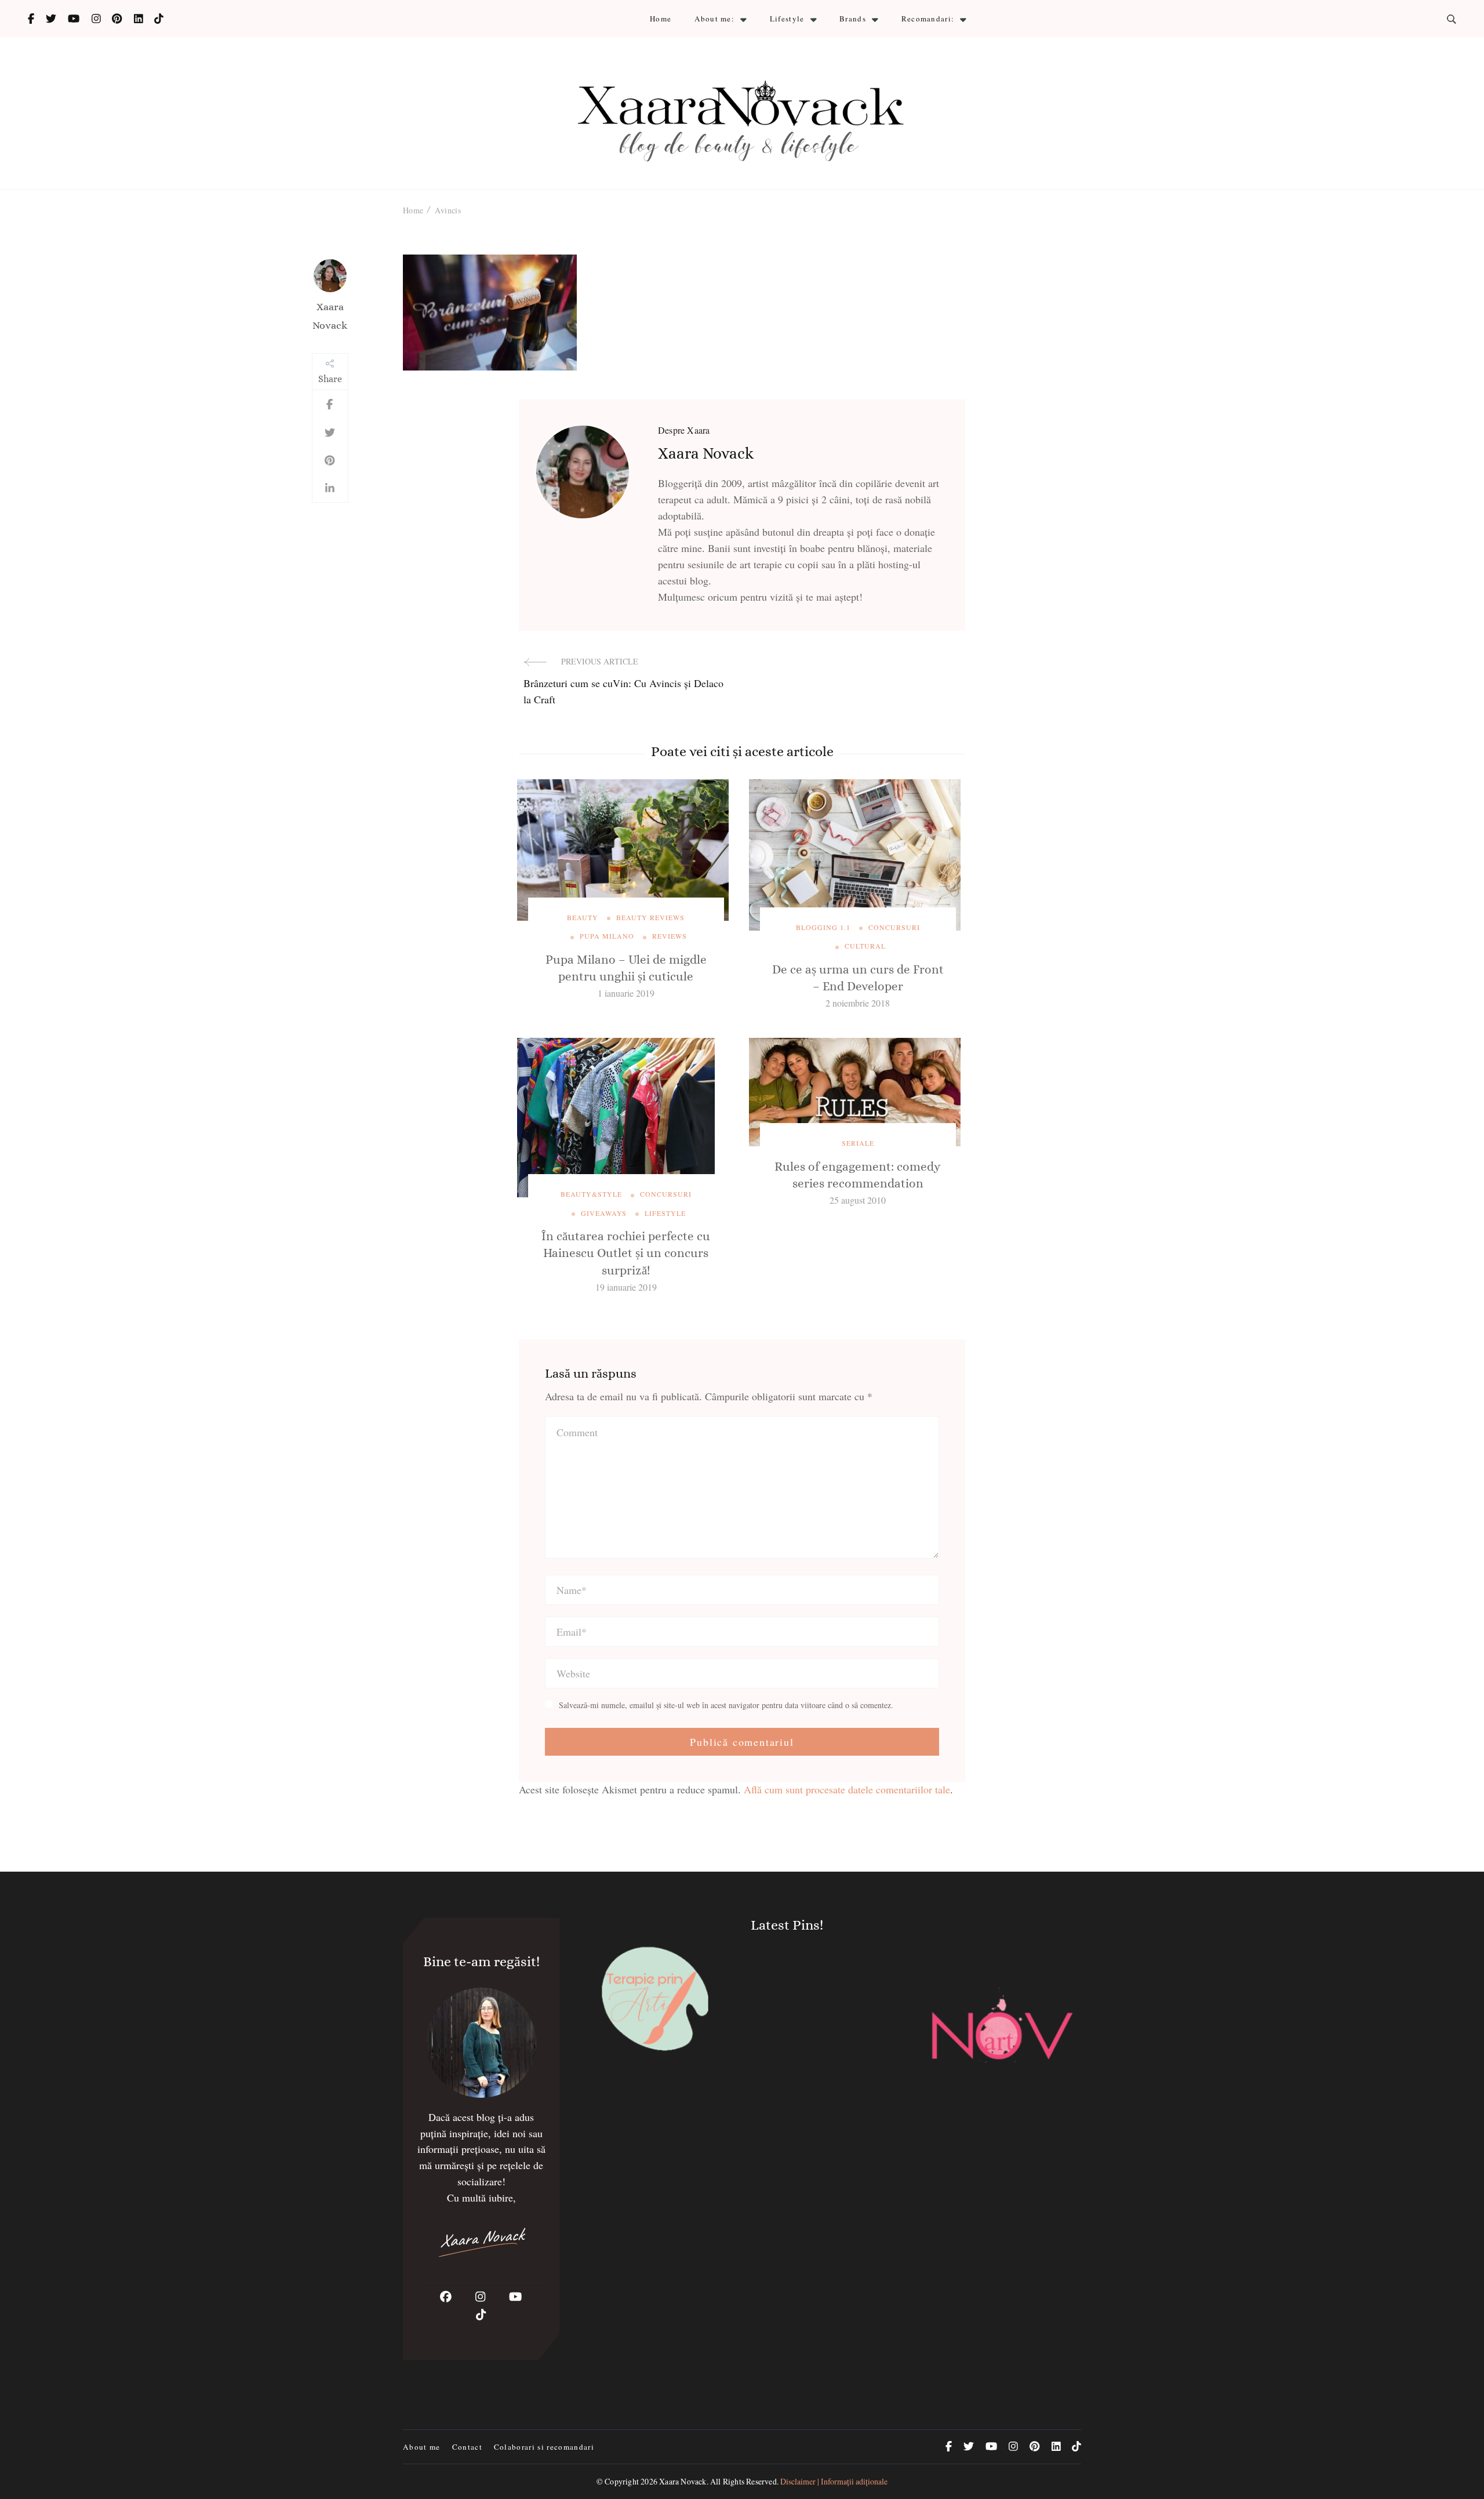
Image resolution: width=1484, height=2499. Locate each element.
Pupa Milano (607, 936)
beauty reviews (650, 917)
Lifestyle (787, 19)
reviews (670, 936)
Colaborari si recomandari (544, 2447)
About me (422, 2447)
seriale (858, 1143)
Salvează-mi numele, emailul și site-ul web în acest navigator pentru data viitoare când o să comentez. (726, 1705)
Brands (853, 19)
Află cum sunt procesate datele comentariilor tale (847, 1789)
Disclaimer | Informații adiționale (834, 2481)
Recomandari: (928, 19)
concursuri (894, 927)
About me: (714, 19)
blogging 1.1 (823, 927)
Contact (467, 2447)
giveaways (604, 1213)
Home (661, 19)
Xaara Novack (330, 316)
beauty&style (591, 1194)
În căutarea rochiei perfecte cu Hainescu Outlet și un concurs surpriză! (626, 1253)
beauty (583, 917)
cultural (865, 946)
